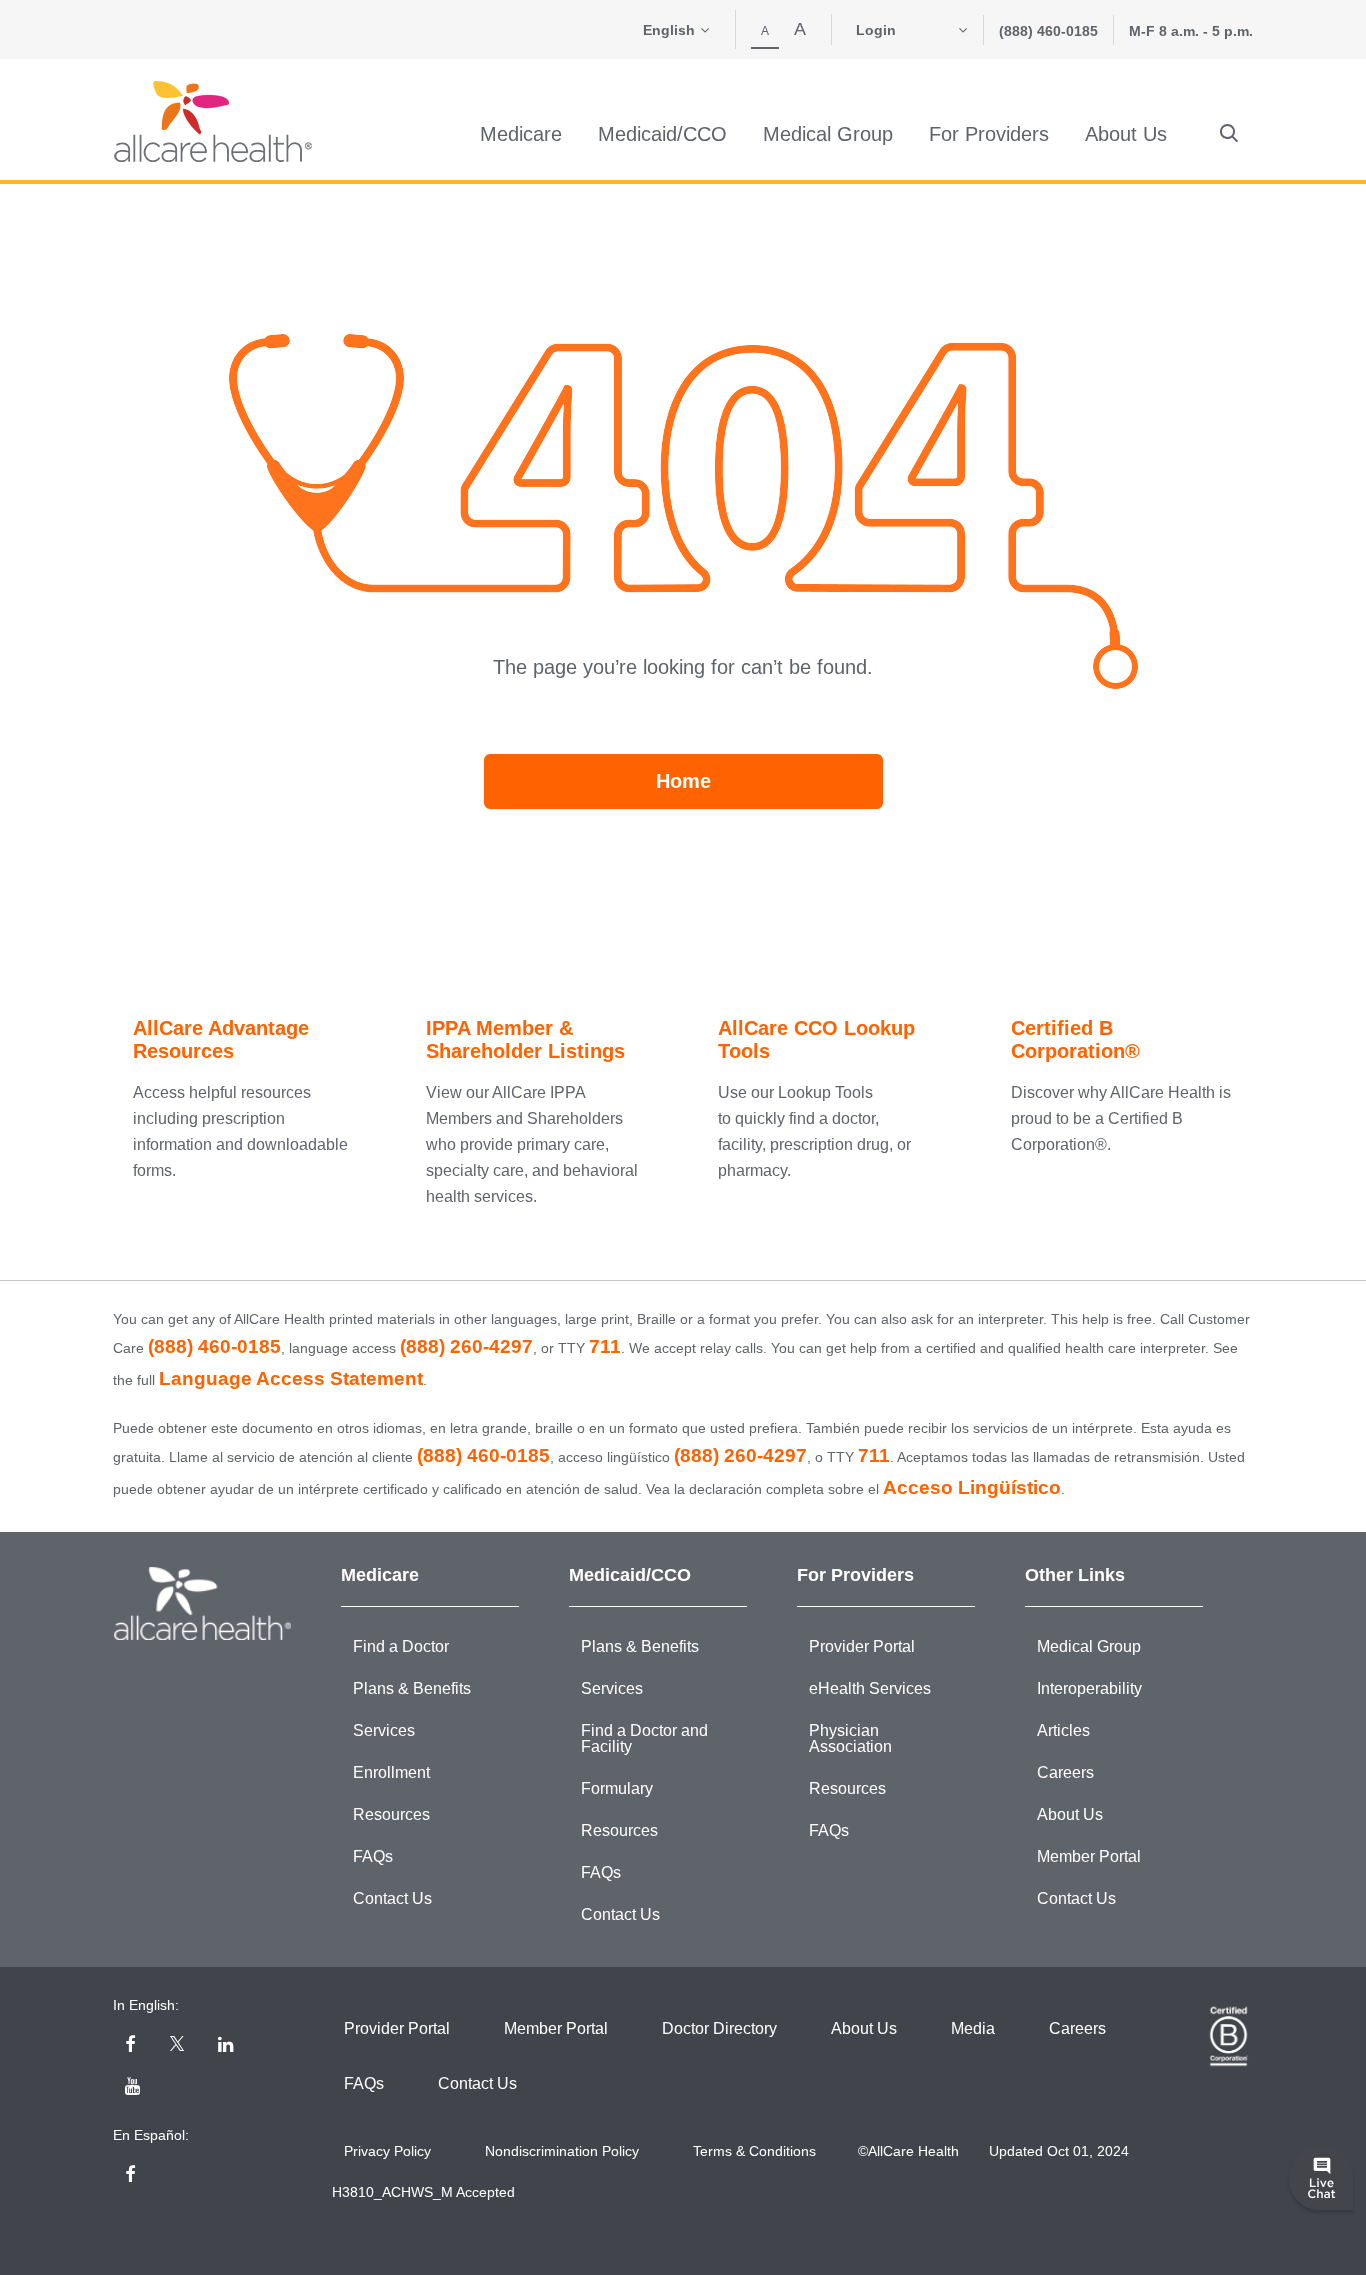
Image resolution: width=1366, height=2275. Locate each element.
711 (605, 1346)
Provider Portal (862, 1646)
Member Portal (1089, 1856)
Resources (391, 1814)
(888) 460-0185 (1048, 31)
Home (683, 781)
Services (384, 1730)
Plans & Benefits (412, 1688)
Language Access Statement (291, 1378)
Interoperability (1089, 1688)
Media (973, 2028)
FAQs (373, 1856)
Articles (1063, 1730)
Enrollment (391, 1772)
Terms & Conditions (754, 2151)
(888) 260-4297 (466, 1346)
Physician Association (850, 1738)
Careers (1065, 1772)
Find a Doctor (401, 1646)
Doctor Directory (719, 2028)
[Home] (213, 121)
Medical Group (1089, 1646)
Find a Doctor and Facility (644, 1738)
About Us (1070, 1814)
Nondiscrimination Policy (562, 2151)
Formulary (617, 1788)
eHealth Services (870, 1688)
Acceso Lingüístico (972, 1487)
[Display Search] (1229, 134)
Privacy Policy (387, 2151)
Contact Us (392, 1898)
